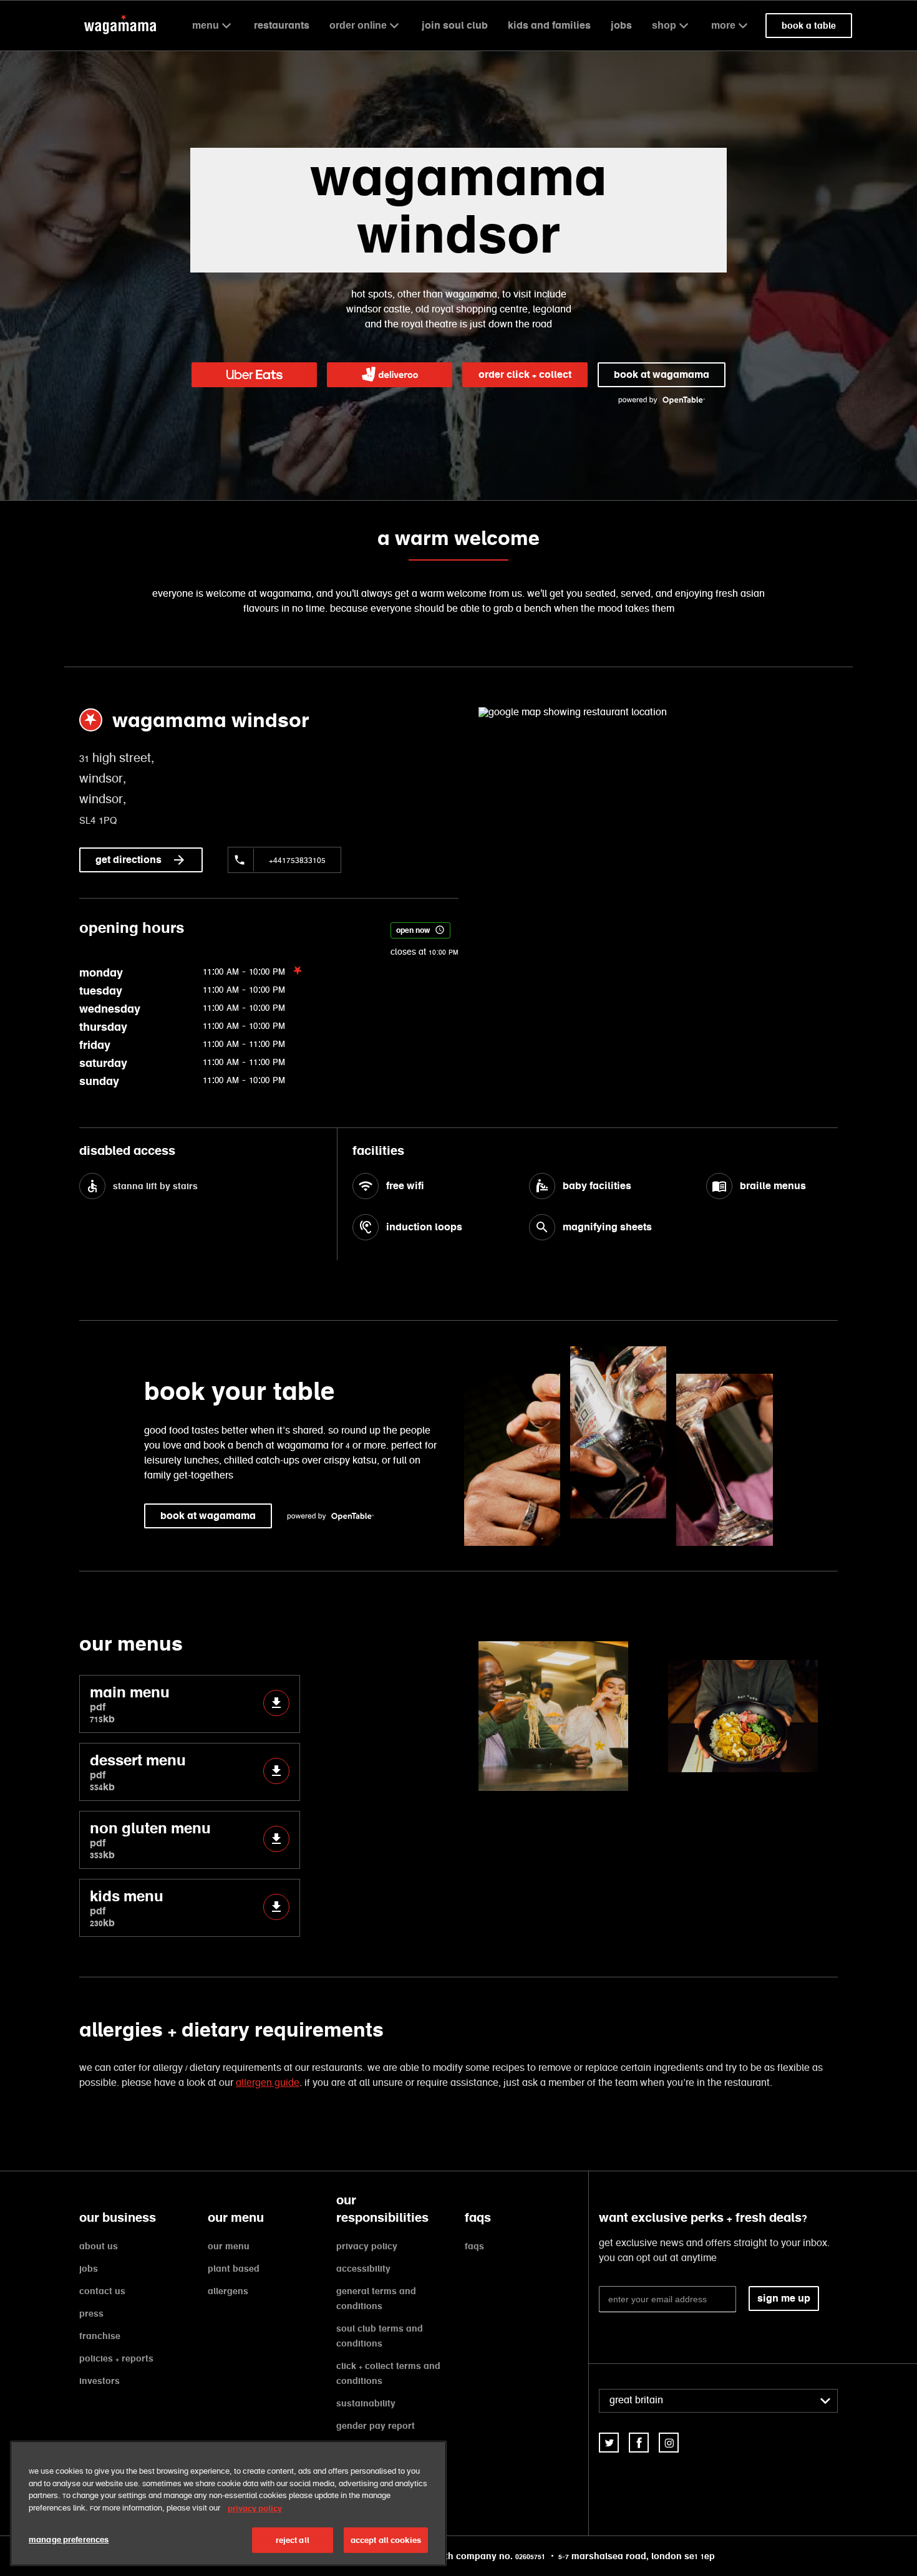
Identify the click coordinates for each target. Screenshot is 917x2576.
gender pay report (376, 2426)
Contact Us (102, 2291)
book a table (809, 26)
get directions (129, 860)
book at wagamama (662, 374)
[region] (228, 2503)
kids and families (549, 25)
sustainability (366, 2403)
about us (99, 2246)
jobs (621, 25)
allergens (228, 2291)
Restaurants (282, 25)
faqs (474, 2246)
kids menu (127, 1908)
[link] (609, 2443)
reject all (293, 2540)
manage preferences (69, 2540)
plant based (234, 2269)
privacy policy (367, 2246)
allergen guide (268, 2083)
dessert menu (138, 1772)
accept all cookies (386, 2540)
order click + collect (525, 374)
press (91, 2313)
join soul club (455, 25)
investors (99, 2381)
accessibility (363, 2269)
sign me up (784, 2298)
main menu (130, 1704)
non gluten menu (150, 1840)
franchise (100, 2336)
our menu (229, 2246)
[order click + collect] (254, 375)
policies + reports (116, 2358)
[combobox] (718, 2401)
